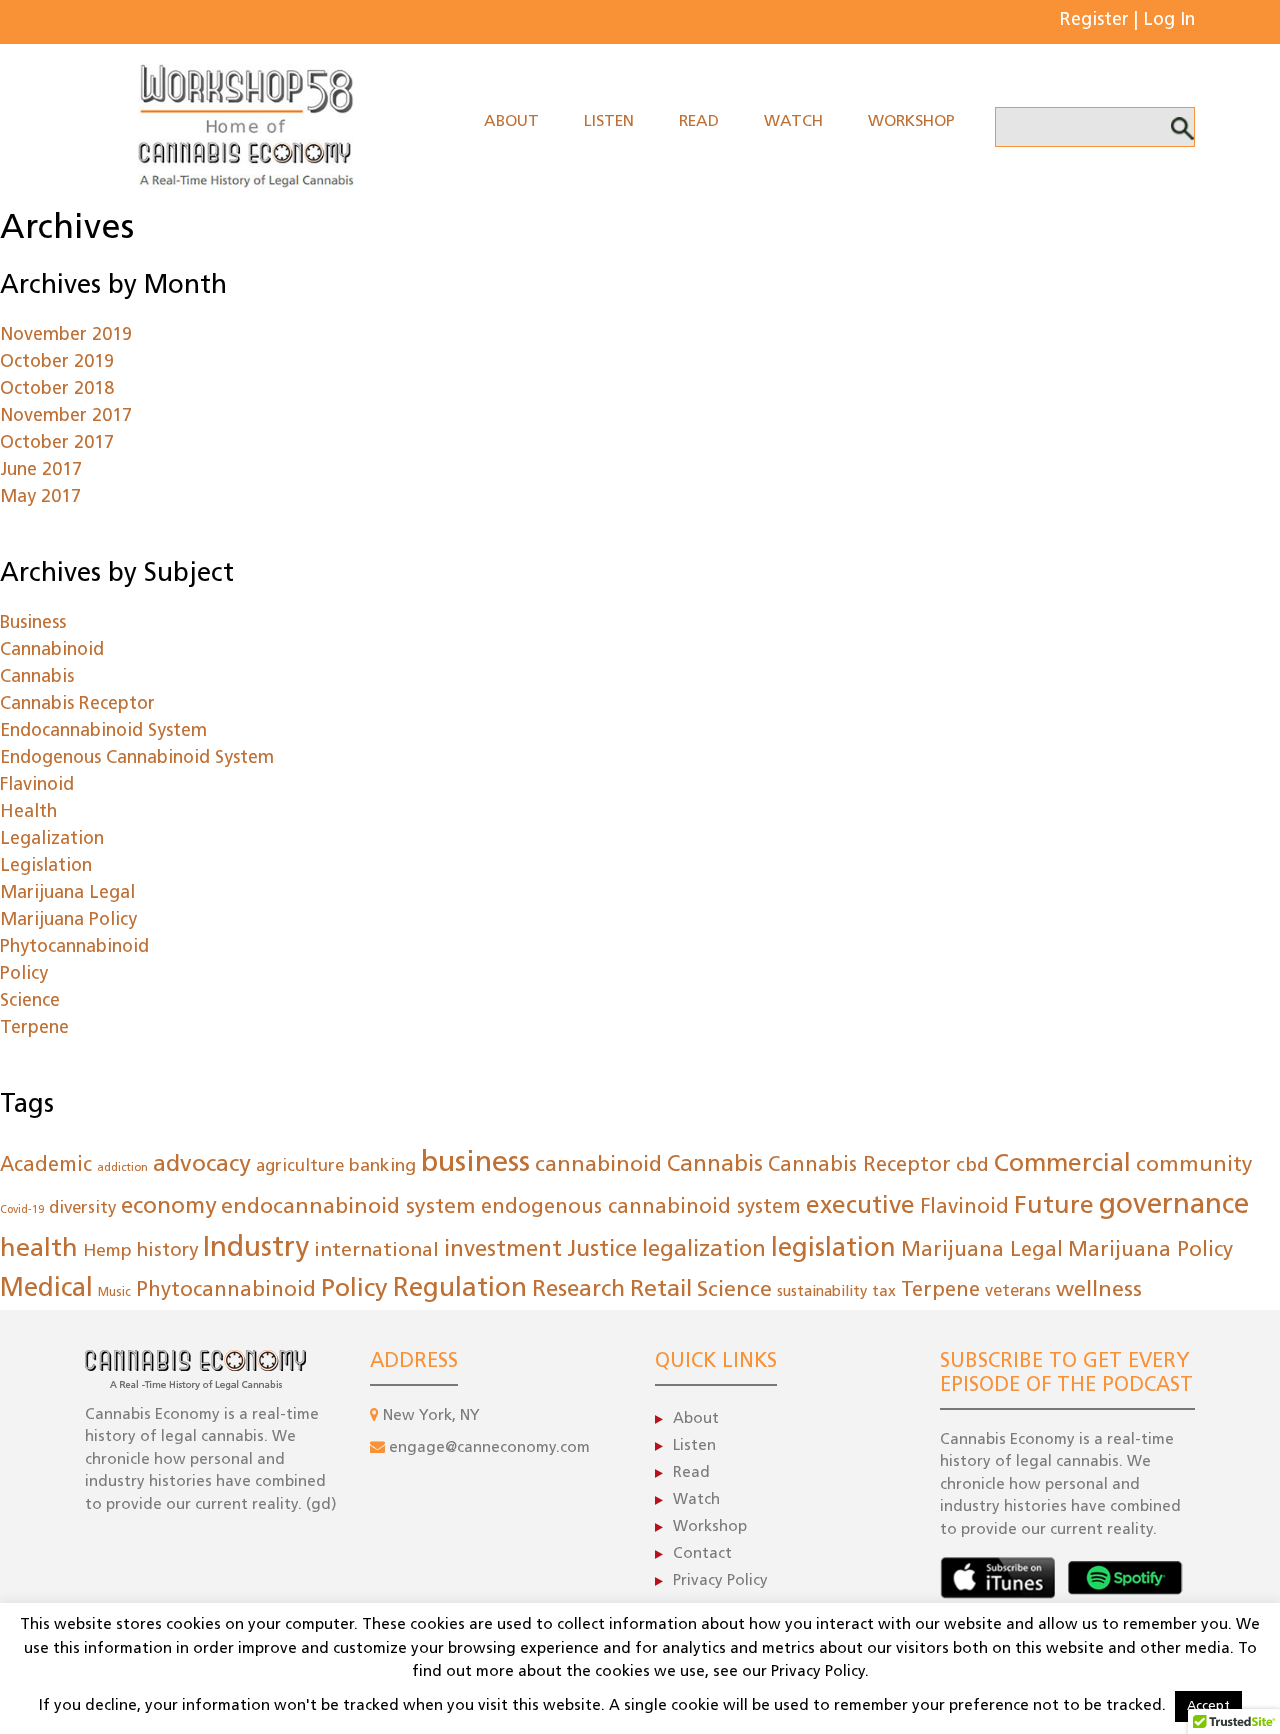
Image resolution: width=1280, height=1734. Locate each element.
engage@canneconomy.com (489, 1448)
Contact (702, 1554)
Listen (609, 122)
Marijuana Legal (67, 894)
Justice (602, 1250)
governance (1174, 1206)
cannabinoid (598, 1165)
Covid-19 (22, 1210)
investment (503, 1250)
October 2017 (57, 444)
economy (168, 1207)
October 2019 (57, 363)
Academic (46, 1166)
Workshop (911, 122)
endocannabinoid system (348, 1207)
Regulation (460, 1289)
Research (578, 1290)
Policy (24, 975)
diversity (82, 1208)
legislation (833, 1249)
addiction (122, 1168)
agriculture (300, 1166)
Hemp (107, 1251)
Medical (46, 1289)
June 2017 (41, 471)
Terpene (34, 1029)
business (475, 1163)
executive (860, 1207)
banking (382, 1166)
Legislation (46, 867)
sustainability (822, 1292)
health (39, 1249)
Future (1054, 1206)
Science (30, 1002)
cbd (972, 1166)
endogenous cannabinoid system (641, 1208)
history (167, 1251)
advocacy (202, 1165)
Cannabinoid (52, 651)
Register (1094, 21)
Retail (661, 1290)
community (1194, 1165)
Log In (1169, 21)
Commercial (1062, 1164)
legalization (704, 1250)
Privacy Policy (720, 1581)
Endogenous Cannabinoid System (137, 759)
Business (33, 624)
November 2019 (66, 336)
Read (699, 122)
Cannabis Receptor (77, 705)
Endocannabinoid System (103, 732)
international (376, 1251)
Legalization (52, 840)
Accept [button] (1208, 1706)
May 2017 (40, 498)
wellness (1099, 1290)
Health (28, 813)
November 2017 (66, 417)
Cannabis (37, 678)
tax (884, 1292)
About (511, 122)
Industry (256, 1249)
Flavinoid (37, 786)
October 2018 (57, 390)
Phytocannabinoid (74, 948)
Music (114, 1293)
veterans (1018, 1292)
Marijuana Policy (68, 921)
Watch (793, 122)
